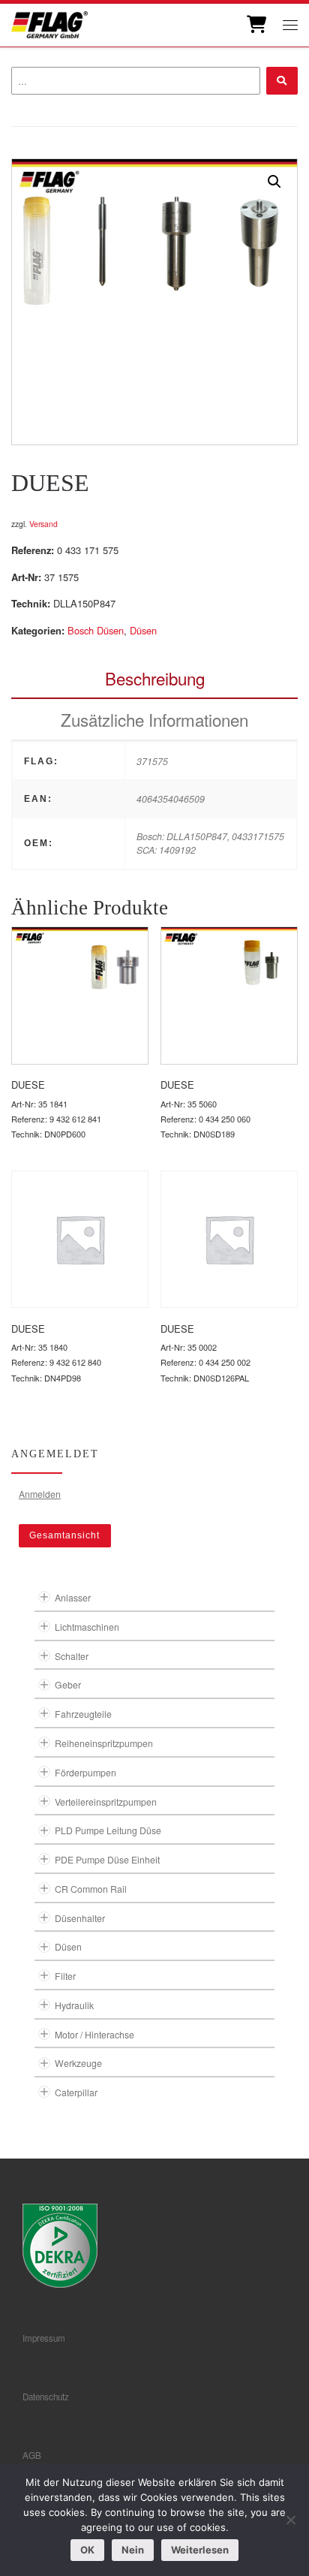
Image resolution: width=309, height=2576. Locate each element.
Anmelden (40, 1494)
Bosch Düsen (96, 630)
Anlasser (73, 1597)
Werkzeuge (78, 2063)
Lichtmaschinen (87, 1627)
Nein (133, 2550)
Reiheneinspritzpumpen (104, 1743)
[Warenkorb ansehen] (255, 25)
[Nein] (290, 2520)
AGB (32, 2455)
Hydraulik (74, 2005)
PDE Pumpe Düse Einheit (107, 1859)
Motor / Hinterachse (94, 2034)
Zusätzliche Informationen (154, 719)
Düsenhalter (80, 1918)
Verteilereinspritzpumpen (106, 1802)
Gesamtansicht (64, 1535)
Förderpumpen (85, 1772)
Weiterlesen (200, 2550)
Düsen (143, 630)
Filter (65, 1976)
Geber (68, 1684)
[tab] (154, 678)
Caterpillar (76, 2092)
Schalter (72, 1656)
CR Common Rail (91, 1889)
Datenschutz (46, 2397)
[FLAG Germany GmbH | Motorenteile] (49, 23)
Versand (43, 524)
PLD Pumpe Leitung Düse (108, 1830)
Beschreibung (155, 678)
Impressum (44, 2338)
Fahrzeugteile (83, 1714)
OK (87, 2550)
